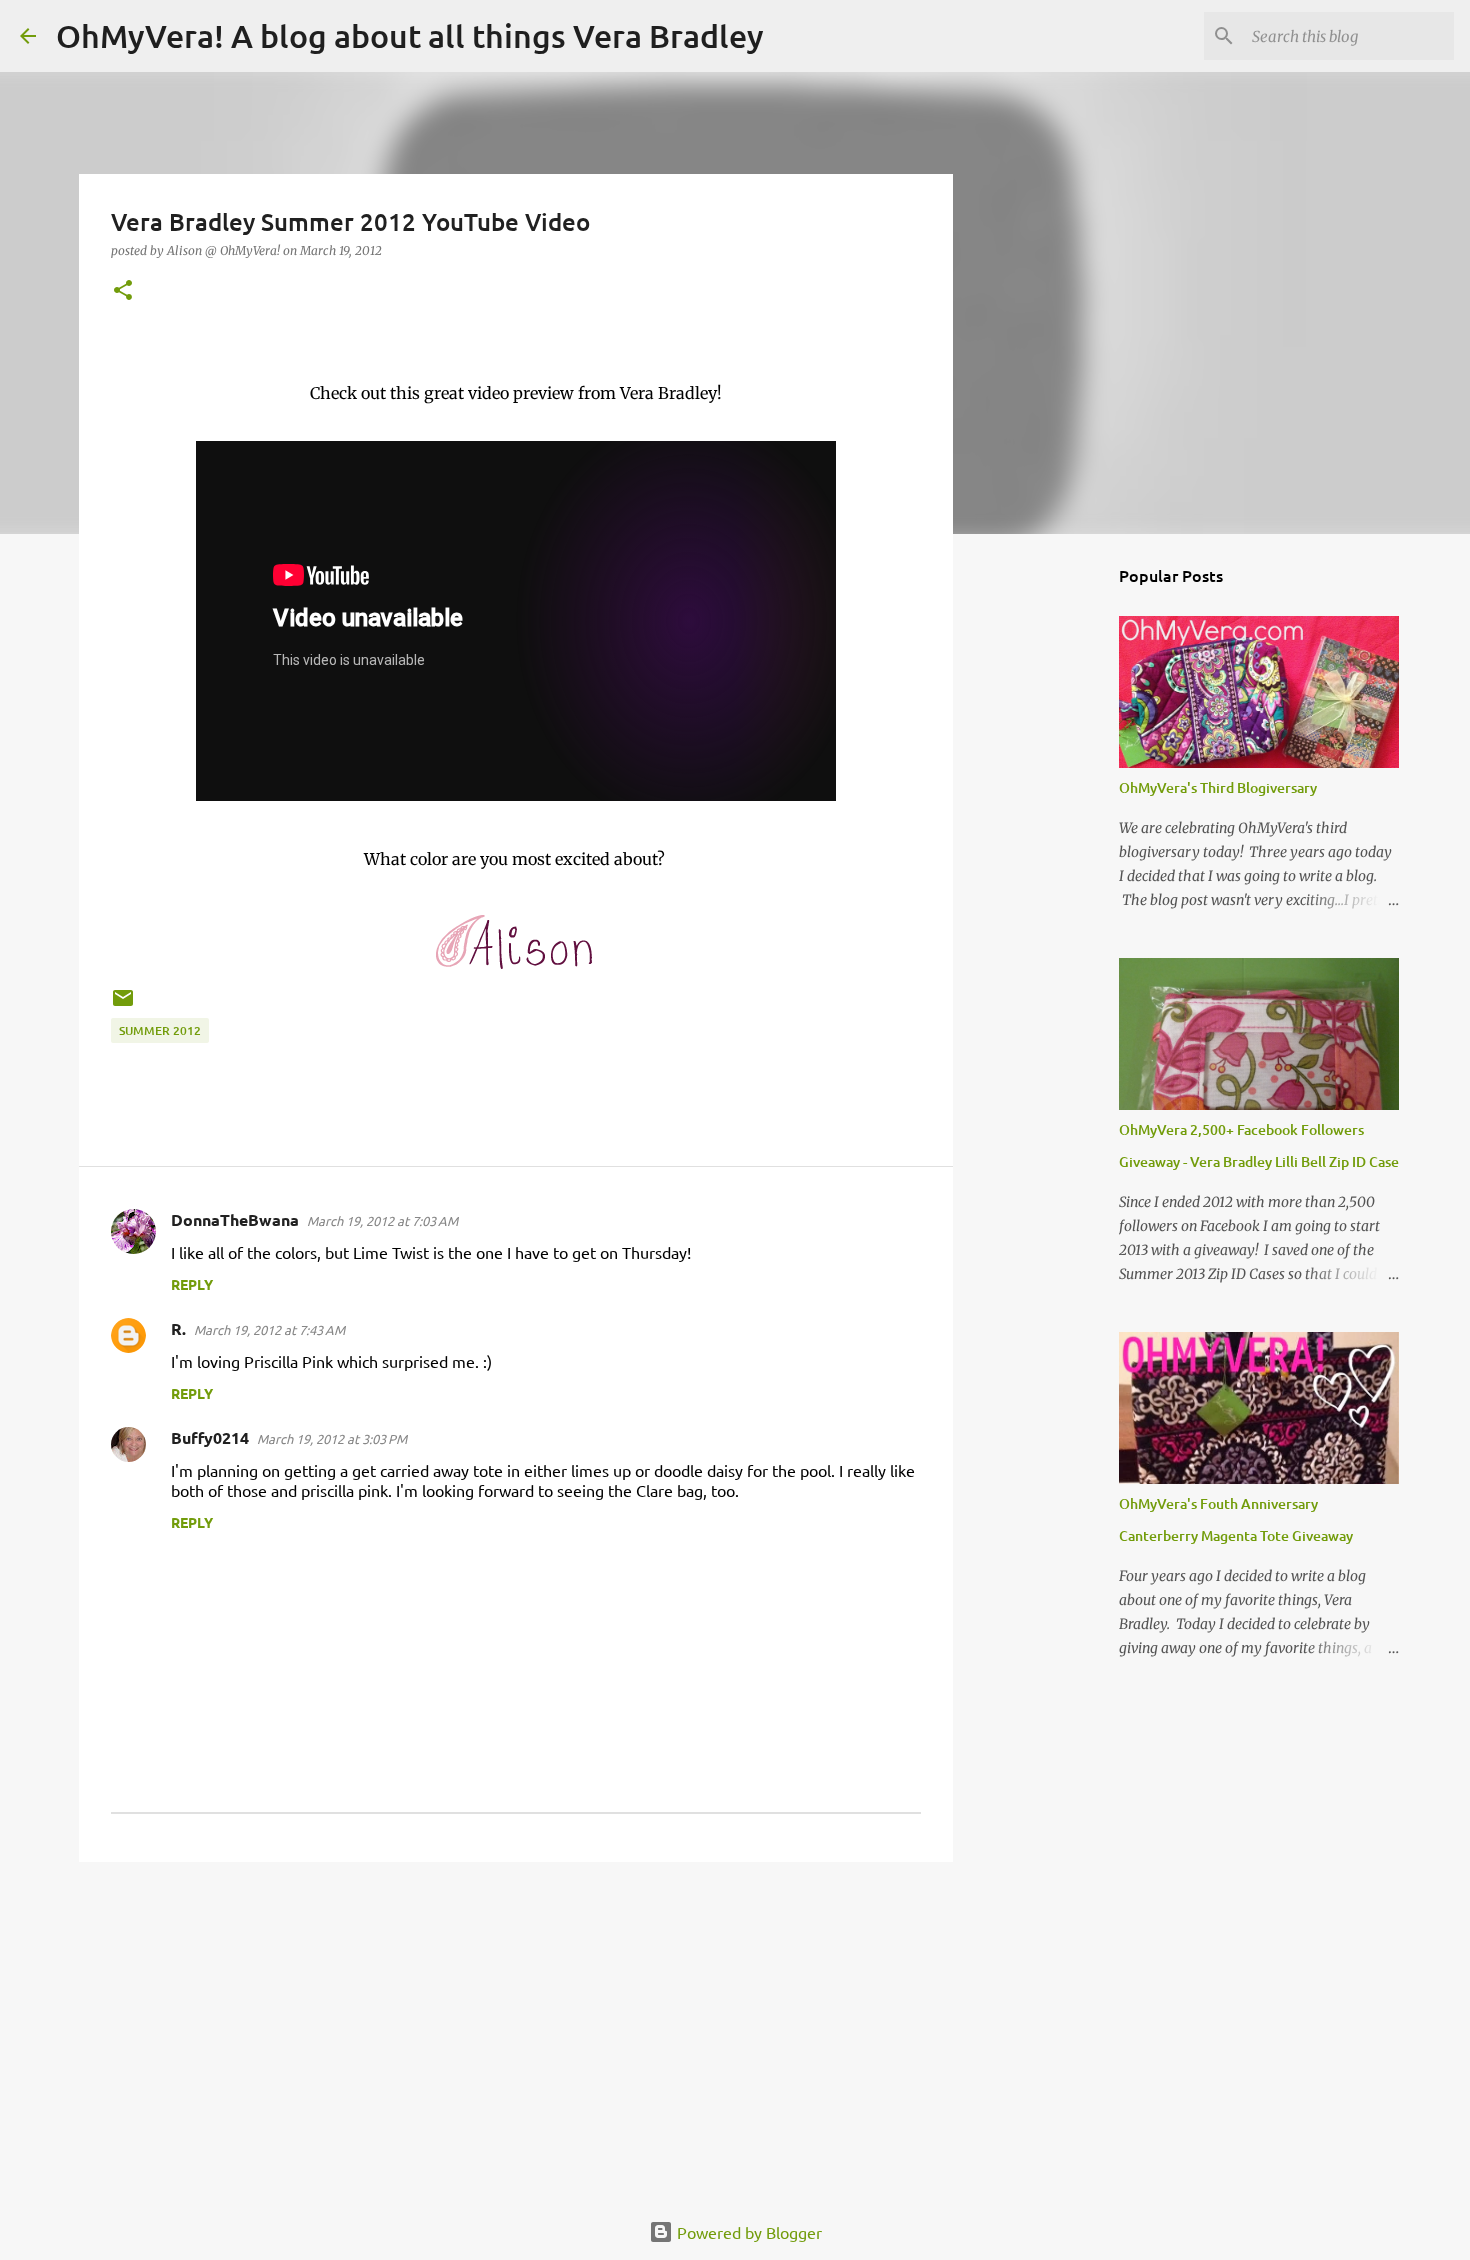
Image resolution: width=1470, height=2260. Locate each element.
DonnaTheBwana (235, 1219)
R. (178, 1328)
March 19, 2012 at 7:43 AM (269, 1329)
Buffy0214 (210, 1437)
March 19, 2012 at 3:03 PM (332, 1438)
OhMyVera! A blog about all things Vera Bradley (410, 35)
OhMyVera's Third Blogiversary (1218, 787)
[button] (123, 291)
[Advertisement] (516, 2032)
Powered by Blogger (747, 2232)
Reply (192, 1284)
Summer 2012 (160, 1030)
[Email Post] (123, 1005)
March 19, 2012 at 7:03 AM (382, 1220)
